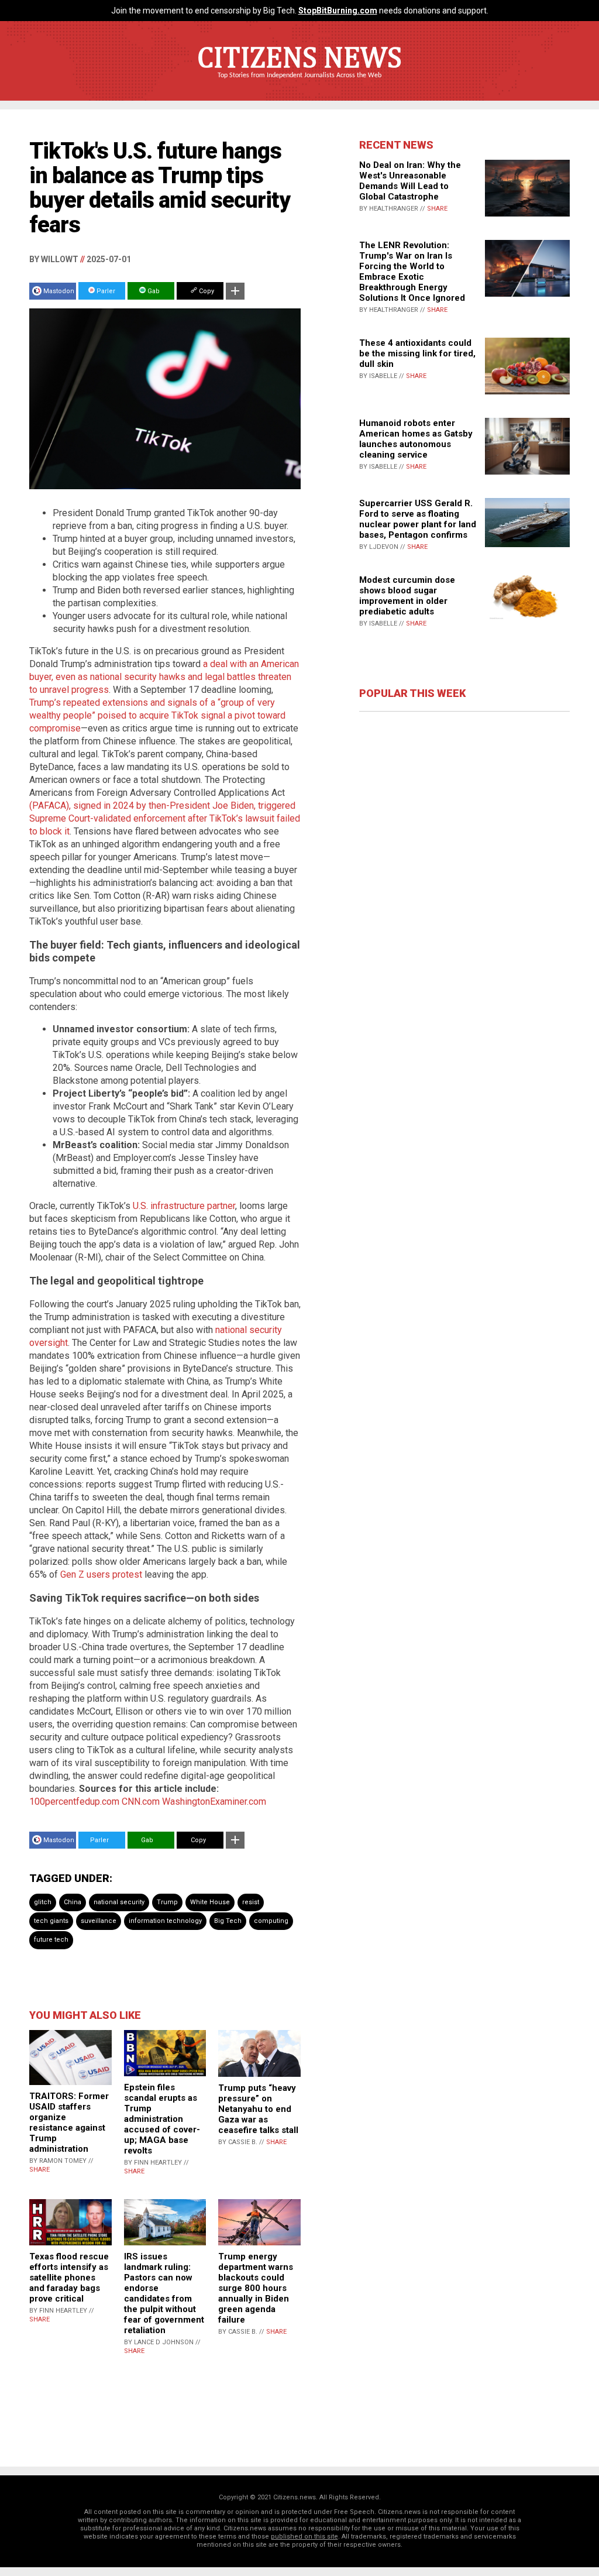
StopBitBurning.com (338, 11)
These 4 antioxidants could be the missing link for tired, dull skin (417, 353)
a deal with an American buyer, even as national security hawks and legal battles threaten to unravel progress (164, 677)
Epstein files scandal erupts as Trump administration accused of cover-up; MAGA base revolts (162, 2119)
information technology (165, 1921)
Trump (167, 1902)
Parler (105, 291)
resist (251, 1902)
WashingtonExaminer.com (214, 1802)
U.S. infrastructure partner (184, 1206)
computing (271, 1921)
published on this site (304, 2536)
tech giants (51, 1921)
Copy (206, 291)
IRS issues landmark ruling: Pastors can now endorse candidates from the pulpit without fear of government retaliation (164, 2293)
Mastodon (59, 291)
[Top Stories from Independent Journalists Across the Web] (299, 84)
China (73, 1902)
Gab (153, 291)
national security (119, 1902)
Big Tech (228, 1921)
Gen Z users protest (101, 1574)
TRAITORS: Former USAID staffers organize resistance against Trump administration (69, 2122)
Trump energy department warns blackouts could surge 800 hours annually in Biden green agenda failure (256, 2288)
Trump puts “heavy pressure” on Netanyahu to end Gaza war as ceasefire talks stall (258, 2109)
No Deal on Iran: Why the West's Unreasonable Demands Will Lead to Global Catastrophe (410, 181)
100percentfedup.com (74, 1802)
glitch (43, 1902)
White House (210, 1902)
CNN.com (141, 1802)
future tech (51, 1940)
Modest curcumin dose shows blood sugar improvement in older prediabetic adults (407, 596)
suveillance (99, 1921)
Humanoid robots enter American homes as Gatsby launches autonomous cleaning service (416, 439)
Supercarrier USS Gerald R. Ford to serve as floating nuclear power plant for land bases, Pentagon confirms (418, 519)
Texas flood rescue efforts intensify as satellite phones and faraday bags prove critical (69, 2278)
